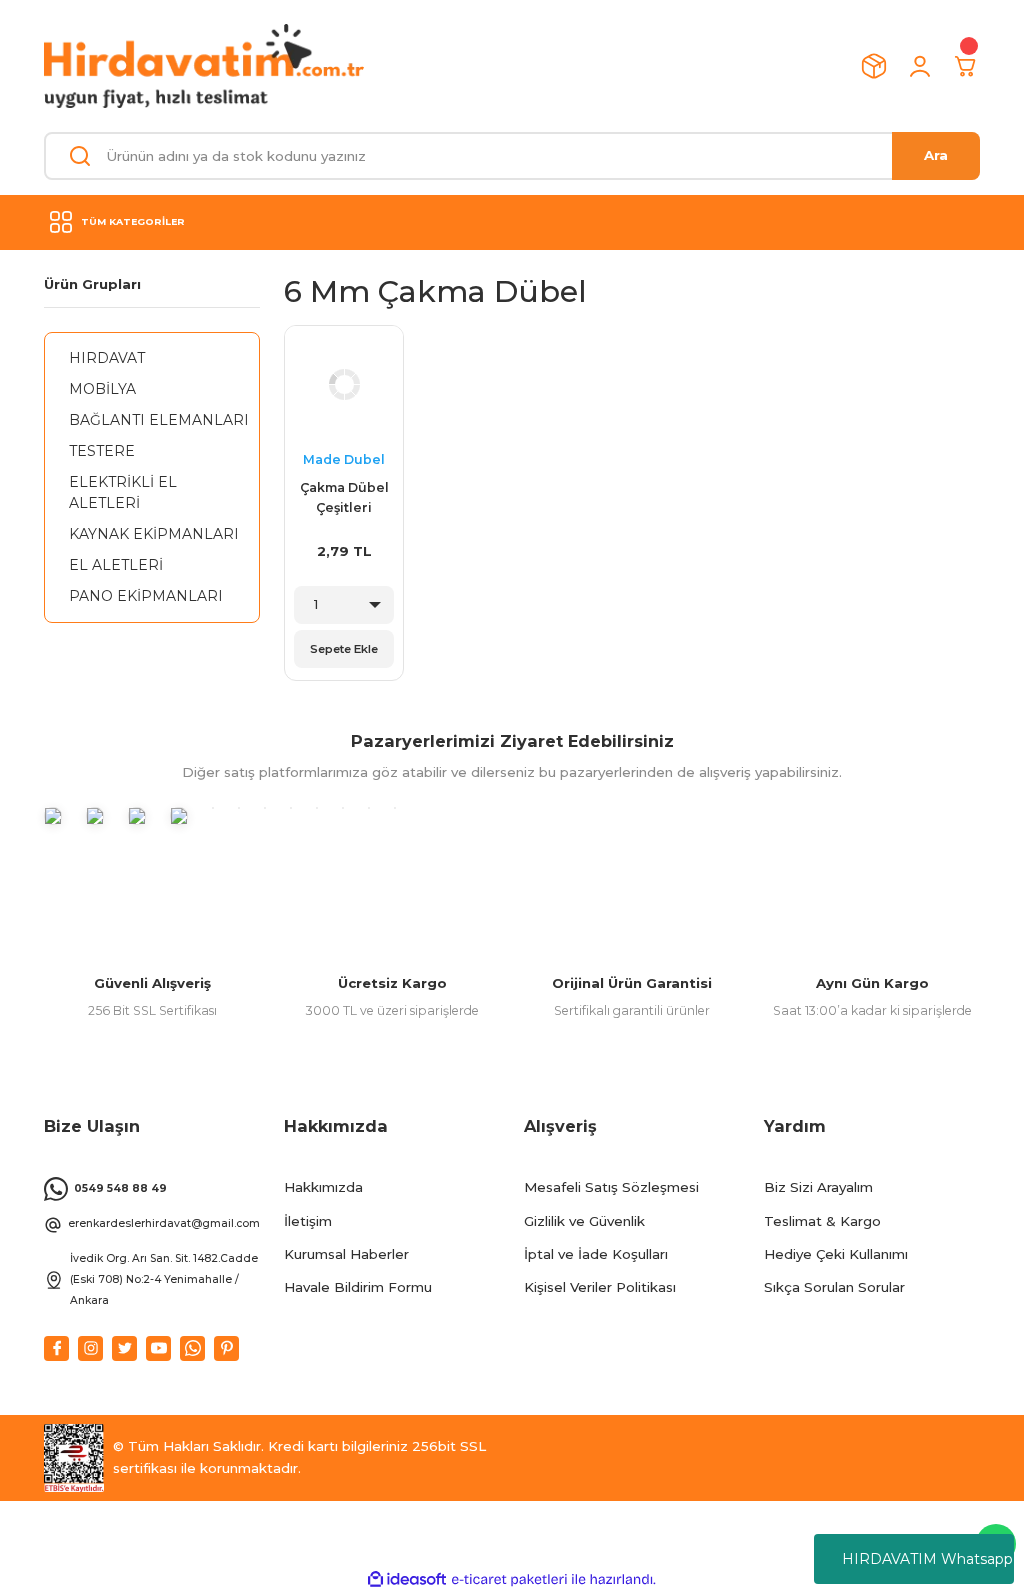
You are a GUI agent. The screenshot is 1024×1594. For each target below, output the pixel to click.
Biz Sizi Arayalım (818, 1187)
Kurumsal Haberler (346, 1254)
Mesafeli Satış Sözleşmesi (611, 1187)
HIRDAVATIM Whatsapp (927, 1559)
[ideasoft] (407, 1580)
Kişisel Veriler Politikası (600, 1287)
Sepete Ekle (344, 649)
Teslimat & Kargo (822, 1221)
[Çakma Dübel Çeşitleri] (344, 385)
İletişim (308, 1221)
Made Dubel (344, 459)
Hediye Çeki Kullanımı (836, 1254)
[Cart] (966, 66)
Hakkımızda (323, 1187)
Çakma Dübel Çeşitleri (344, 497)
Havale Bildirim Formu (358, 1287)
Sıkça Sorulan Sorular (834, 1287)
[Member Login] (920, 66)
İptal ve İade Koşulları (596, 1254)
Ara (936, 155)
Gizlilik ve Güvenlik (584, 1221)
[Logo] (204, 66)
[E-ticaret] (509, 1579)
